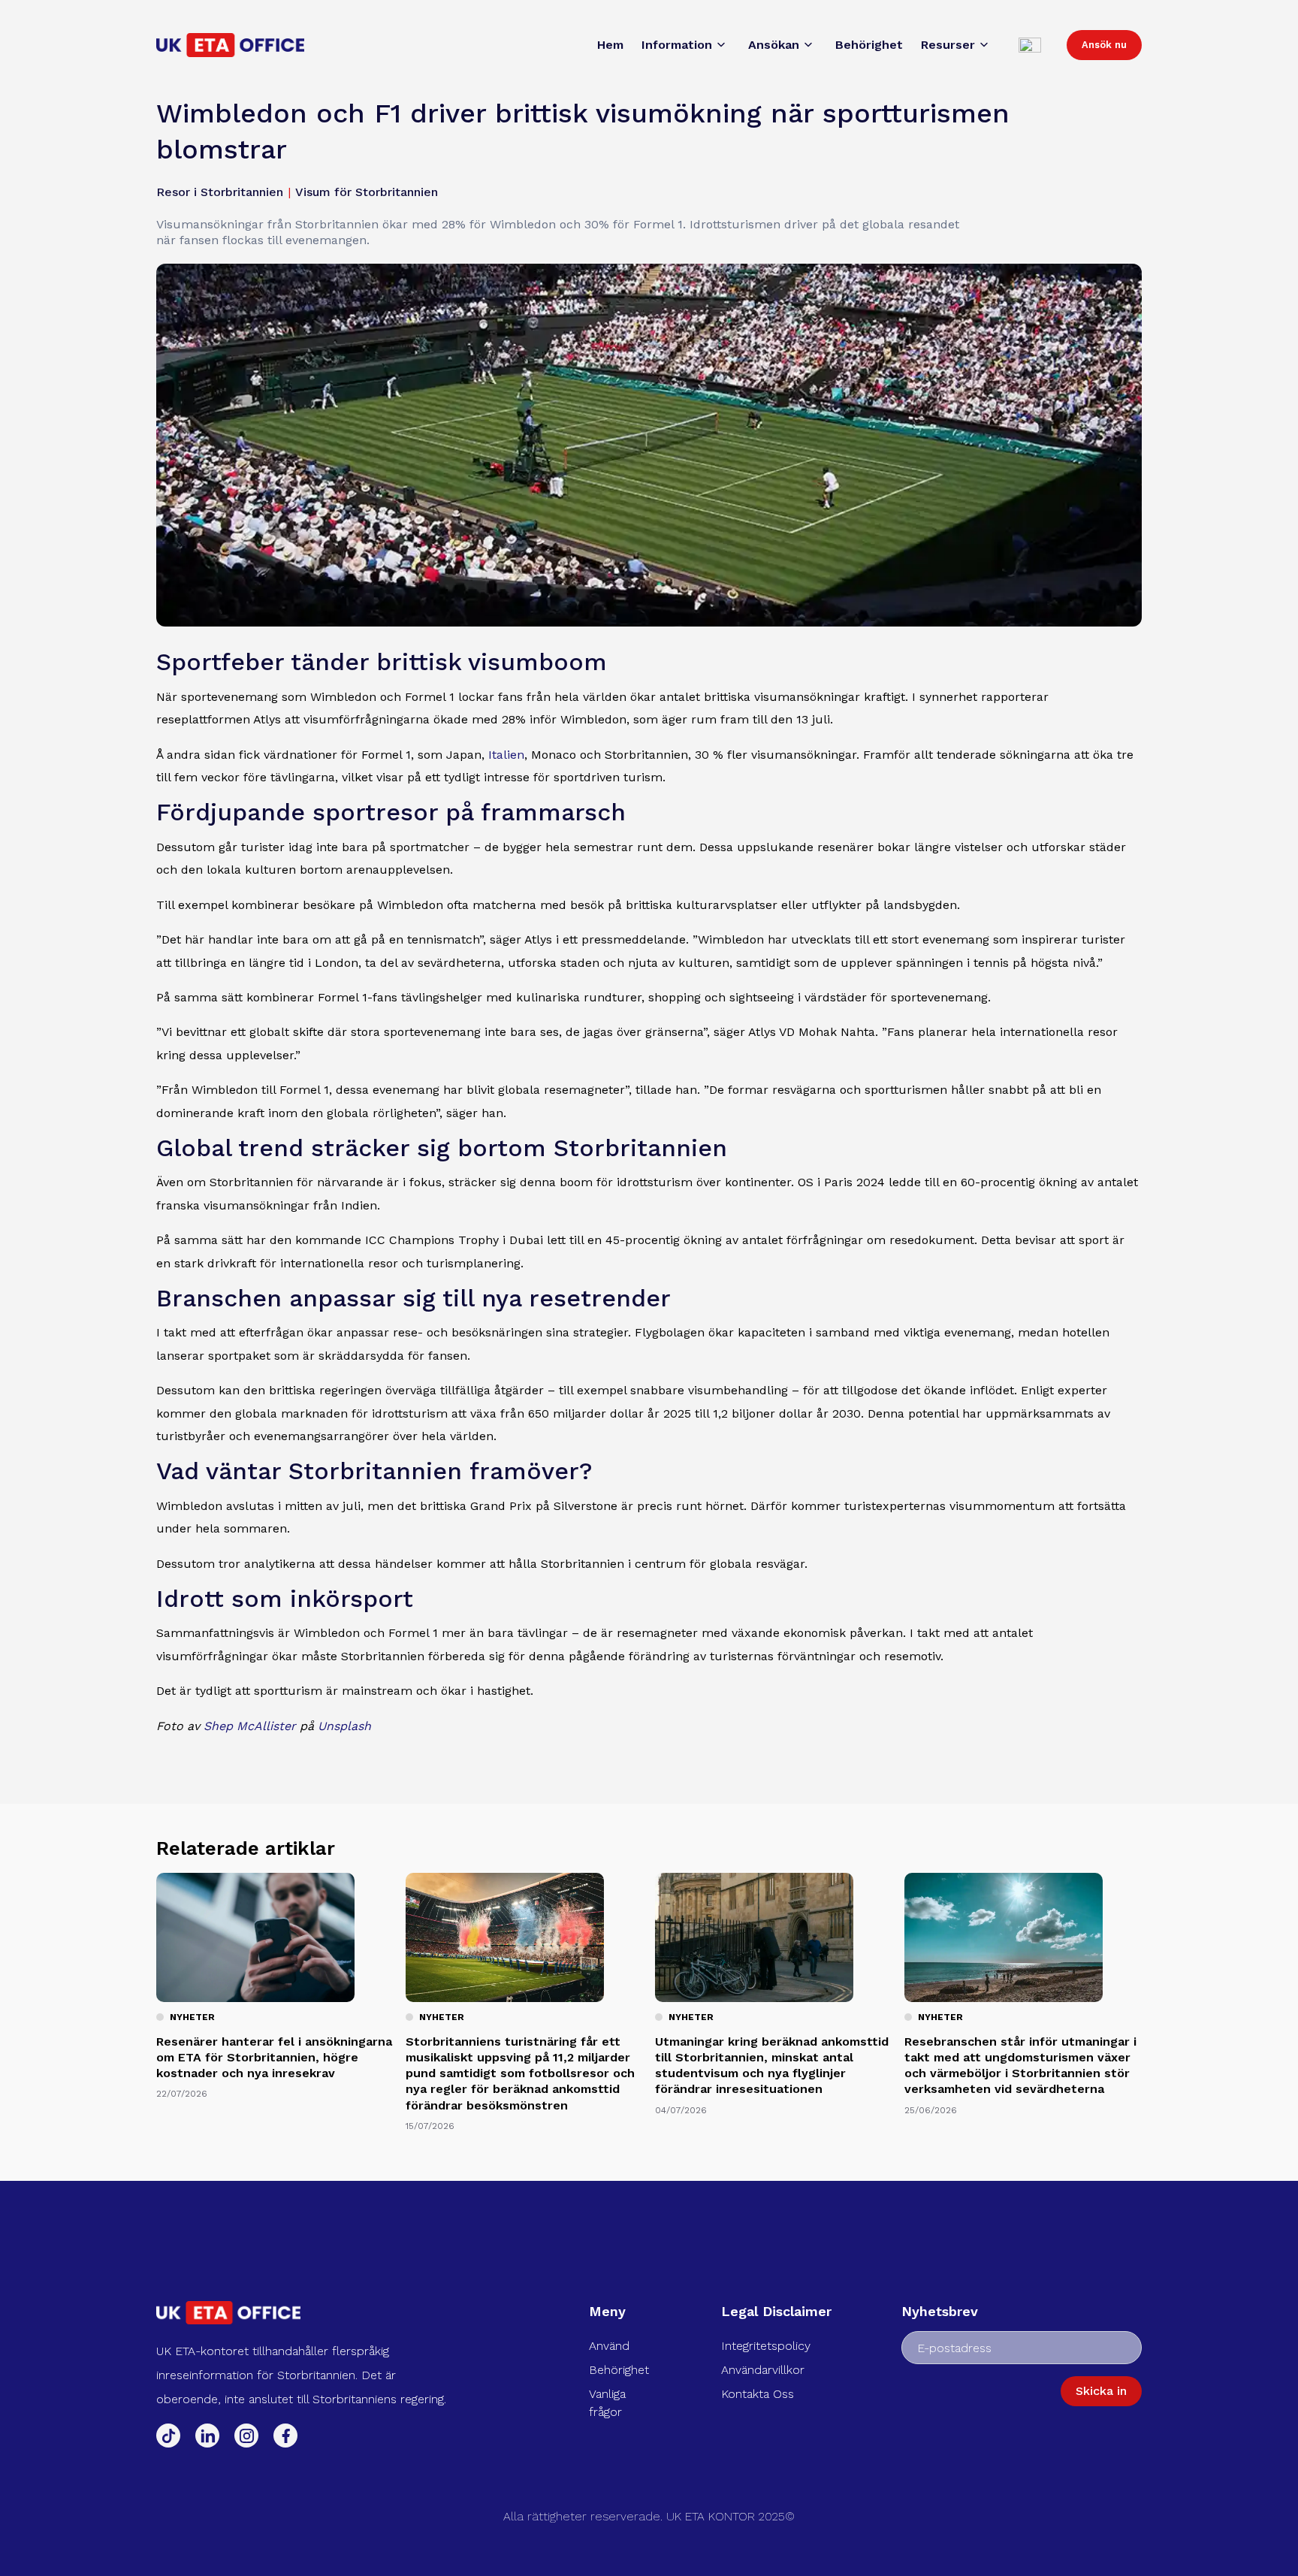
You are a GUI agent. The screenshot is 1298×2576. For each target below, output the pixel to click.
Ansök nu (1104, 45)
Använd (609, 2346)
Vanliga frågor (607, 2403)
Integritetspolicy (766, 2346)
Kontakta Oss (758, 2394)
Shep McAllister (250, 1726)
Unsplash (344, 1726)
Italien (506, 755)
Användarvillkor (763, 2370)
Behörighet (619, 2370)
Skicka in (1101, 2391)
